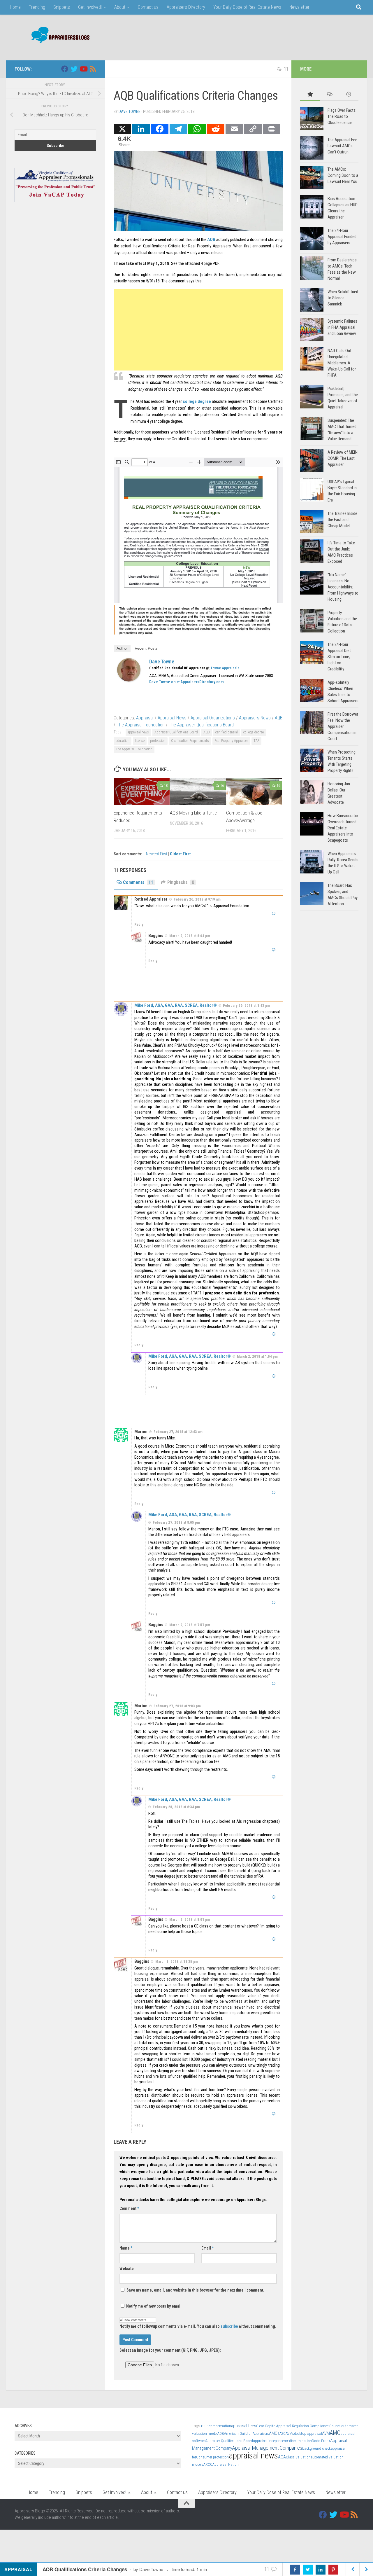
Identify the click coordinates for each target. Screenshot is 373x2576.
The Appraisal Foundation (141, 725)
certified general (227, 732)
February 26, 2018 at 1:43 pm (247, 1005)
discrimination (300, 2441)
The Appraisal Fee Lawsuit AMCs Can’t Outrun (342, 146)
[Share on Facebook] (295, 2570)
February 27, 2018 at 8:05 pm (176, 1522)
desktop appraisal (308, 2433)
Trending (37, 7)
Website (127, 2269)
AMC (335, 2433)
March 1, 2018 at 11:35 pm (177, 1961)
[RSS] (93, 69)
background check (316, 2448)
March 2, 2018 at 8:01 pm (190, 1919)
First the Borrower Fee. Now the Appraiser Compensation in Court (343, 726)
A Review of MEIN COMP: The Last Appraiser (343, 458)
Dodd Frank (321, 2441)
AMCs (274, 2433)
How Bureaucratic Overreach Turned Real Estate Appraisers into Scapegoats (343, 828)
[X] (122, 129)
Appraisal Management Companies (267, 2448)
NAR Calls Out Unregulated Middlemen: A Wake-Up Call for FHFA (342, 363)
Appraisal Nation (226, 2464)
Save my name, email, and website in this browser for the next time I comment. (195, 2290)
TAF (256, 741)
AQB (211, 240)
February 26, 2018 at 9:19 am (197, 899)
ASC (283, 2433)
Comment (129, 2208)
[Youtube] (83, 69)
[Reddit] (216, 129)
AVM (326, 2433)
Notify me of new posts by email (153, 2306)
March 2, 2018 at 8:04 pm (190, 936)
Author (122, 648)
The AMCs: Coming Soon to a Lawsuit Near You (343, 175)
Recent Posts (146, 648)
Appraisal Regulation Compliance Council (309, 2426)
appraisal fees (244, 2426)
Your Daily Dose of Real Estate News (247, 7)
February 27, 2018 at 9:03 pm (177, 1706)
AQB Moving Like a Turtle (193, 813)
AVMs (290, 2433)
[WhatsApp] (197, 129)
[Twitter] (74, 69)
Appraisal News (172, 718)
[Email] (234, 129)
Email (207, 2248)
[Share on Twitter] (308, 2570)
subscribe (229, 2326)
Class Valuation (298, 2457)
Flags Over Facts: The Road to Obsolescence (342, 116)
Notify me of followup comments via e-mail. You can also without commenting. (198, 2326)
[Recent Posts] (349, 95)
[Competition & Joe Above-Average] (254, 792)
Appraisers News (255, 718)
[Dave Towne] (129, 680)
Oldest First (180, 854)
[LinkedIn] (141, 129)
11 (286, 69)
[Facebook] (160, 129)
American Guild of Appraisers (247, 2433)
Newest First (157, 854)
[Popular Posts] (310, 95)
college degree (197, 401)
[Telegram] (178, 129)
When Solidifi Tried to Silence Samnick (343, 298)
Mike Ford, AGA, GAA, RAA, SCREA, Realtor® (176, 1005)
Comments (138, 882)
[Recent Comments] (329, 95)
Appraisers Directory (186, 7)
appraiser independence (271, 2441)
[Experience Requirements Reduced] (142, 792)
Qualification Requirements (190, 741)
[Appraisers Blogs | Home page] (58, 36)
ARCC (208, 2464)
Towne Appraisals (225, 668)
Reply (139, 924)
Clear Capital (266, 2426)
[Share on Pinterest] (333, 2570)
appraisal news (138, 732)
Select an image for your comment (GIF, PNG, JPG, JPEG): (170, 2350)
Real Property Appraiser (231, 741)
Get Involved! (90, 7)
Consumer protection (212, 2457)
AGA (282, 2457)
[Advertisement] (252, 36)
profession (158, 741)
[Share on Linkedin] (321, 2570)
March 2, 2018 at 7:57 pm (190, 1625)
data (205, 2426)
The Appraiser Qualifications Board (201, 725)
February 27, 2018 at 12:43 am (178, 1432)
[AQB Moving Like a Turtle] (198, 792)
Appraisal (145, 718)
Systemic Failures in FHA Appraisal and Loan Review (342, 327)
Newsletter (299, 7)
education (123, 741)
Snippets (62, 7)
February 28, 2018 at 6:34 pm (176, 1807)
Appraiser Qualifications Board (176, 732)
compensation (220, 2426)
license (140, 741)
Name (126, 2248)
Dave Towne (130, 111)
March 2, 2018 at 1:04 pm (257, 1356)
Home (15, 7)
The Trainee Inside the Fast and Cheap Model (342, 520)
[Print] (272, 129)
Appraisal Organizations (213, 718)
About (120, 7)
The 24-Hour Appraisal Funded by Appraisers (342, 237)
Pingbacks (181, 882)
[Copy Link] (253, 129)
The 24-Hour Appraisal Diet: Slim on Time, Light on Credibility (340, 657)
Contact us (148, 7)
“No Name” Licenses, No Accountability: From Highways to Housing (343, 587)
